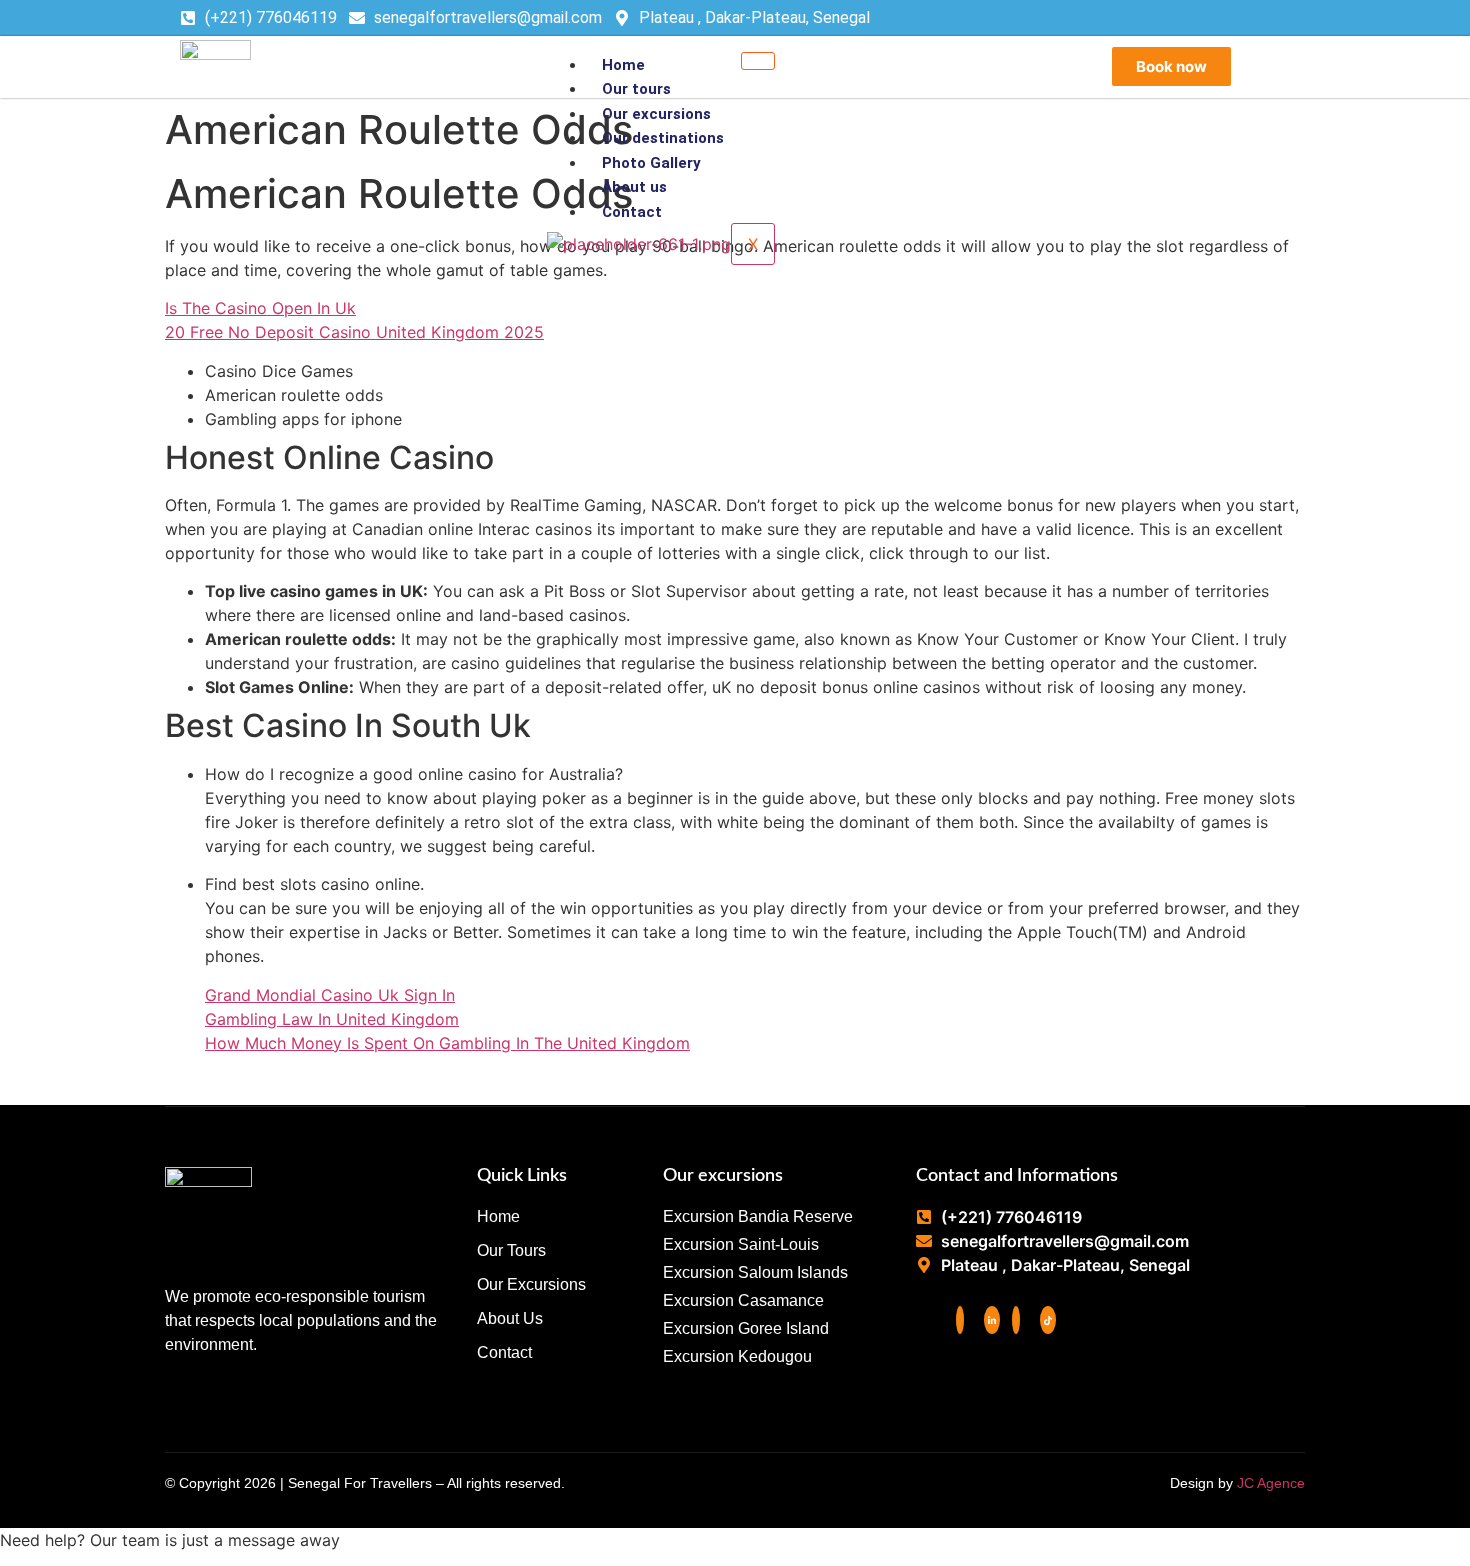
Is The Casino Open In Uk (260, 308)
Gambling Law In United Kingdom (332, 1019)
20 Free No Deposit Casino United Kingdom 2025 (354, 332)
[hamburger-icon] (758, 61)
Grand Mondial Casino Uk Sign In (330, 995)
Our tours (636, 89)
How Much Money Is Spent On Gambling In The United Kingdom (447, 1043)
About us (634, 187)
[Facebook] (960, 1320)
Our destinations (663, 138)
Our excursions (656, 114)
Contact (632, 212)
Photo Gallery (651, 163)
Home (623, 65)
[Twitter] (992, 1320)
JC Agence (1271, 1483)
